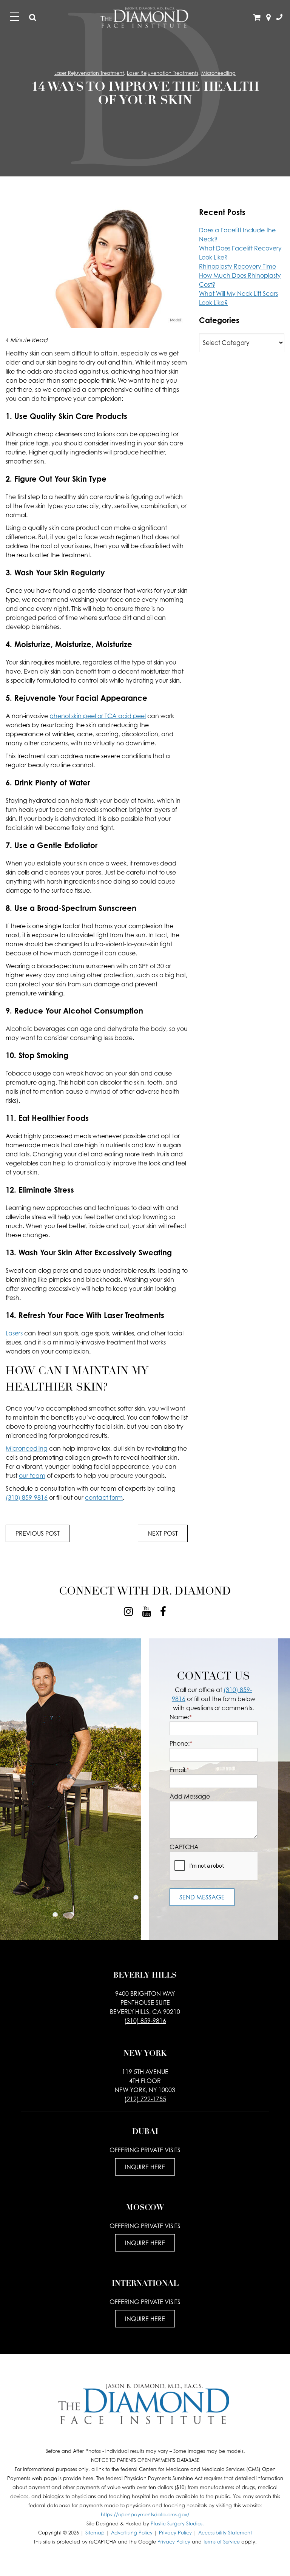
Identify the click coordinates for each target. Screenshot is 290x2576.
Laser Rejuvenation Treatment (89, 73)
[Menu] (15, 17)
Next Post (163, 1533)
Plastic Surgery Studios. (177, 2524)
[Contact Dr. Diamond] (279, 18)
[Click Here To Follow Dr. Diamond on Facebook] (163, 1612)
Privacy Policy (175, 2533)
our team (32, 1476)
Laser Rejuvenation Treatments (163, 73)
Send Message (202, 1897)
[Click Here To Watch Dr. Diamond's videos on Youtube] (147, 1612)
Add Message (190, 1796)
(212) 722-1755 (145, 2099)
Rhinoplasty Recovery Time (238, 266)
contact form (104, 1497)
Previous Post (38, 1533)
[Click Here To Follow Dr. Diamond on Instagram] (128, 1612)
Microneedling (218, 73)
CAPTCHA (184, 1847)
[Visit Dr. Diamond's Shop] (257, 18)
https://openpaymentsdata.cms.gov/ (145, 2515)
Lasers (14, 1333)
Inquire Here (145, 2167)
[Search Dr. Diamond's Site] (33, 18)
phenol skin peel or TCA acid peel (98, 716)
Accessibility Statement (225, 2533)
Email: (179, 1770)
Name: (181, 1717)
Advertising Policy (132, 2533)
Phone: (181, 1743)
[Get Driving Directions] (268, 18)
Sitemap (95, 2533)
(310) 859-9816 (27, 1497)
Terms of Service (221, 2542)
